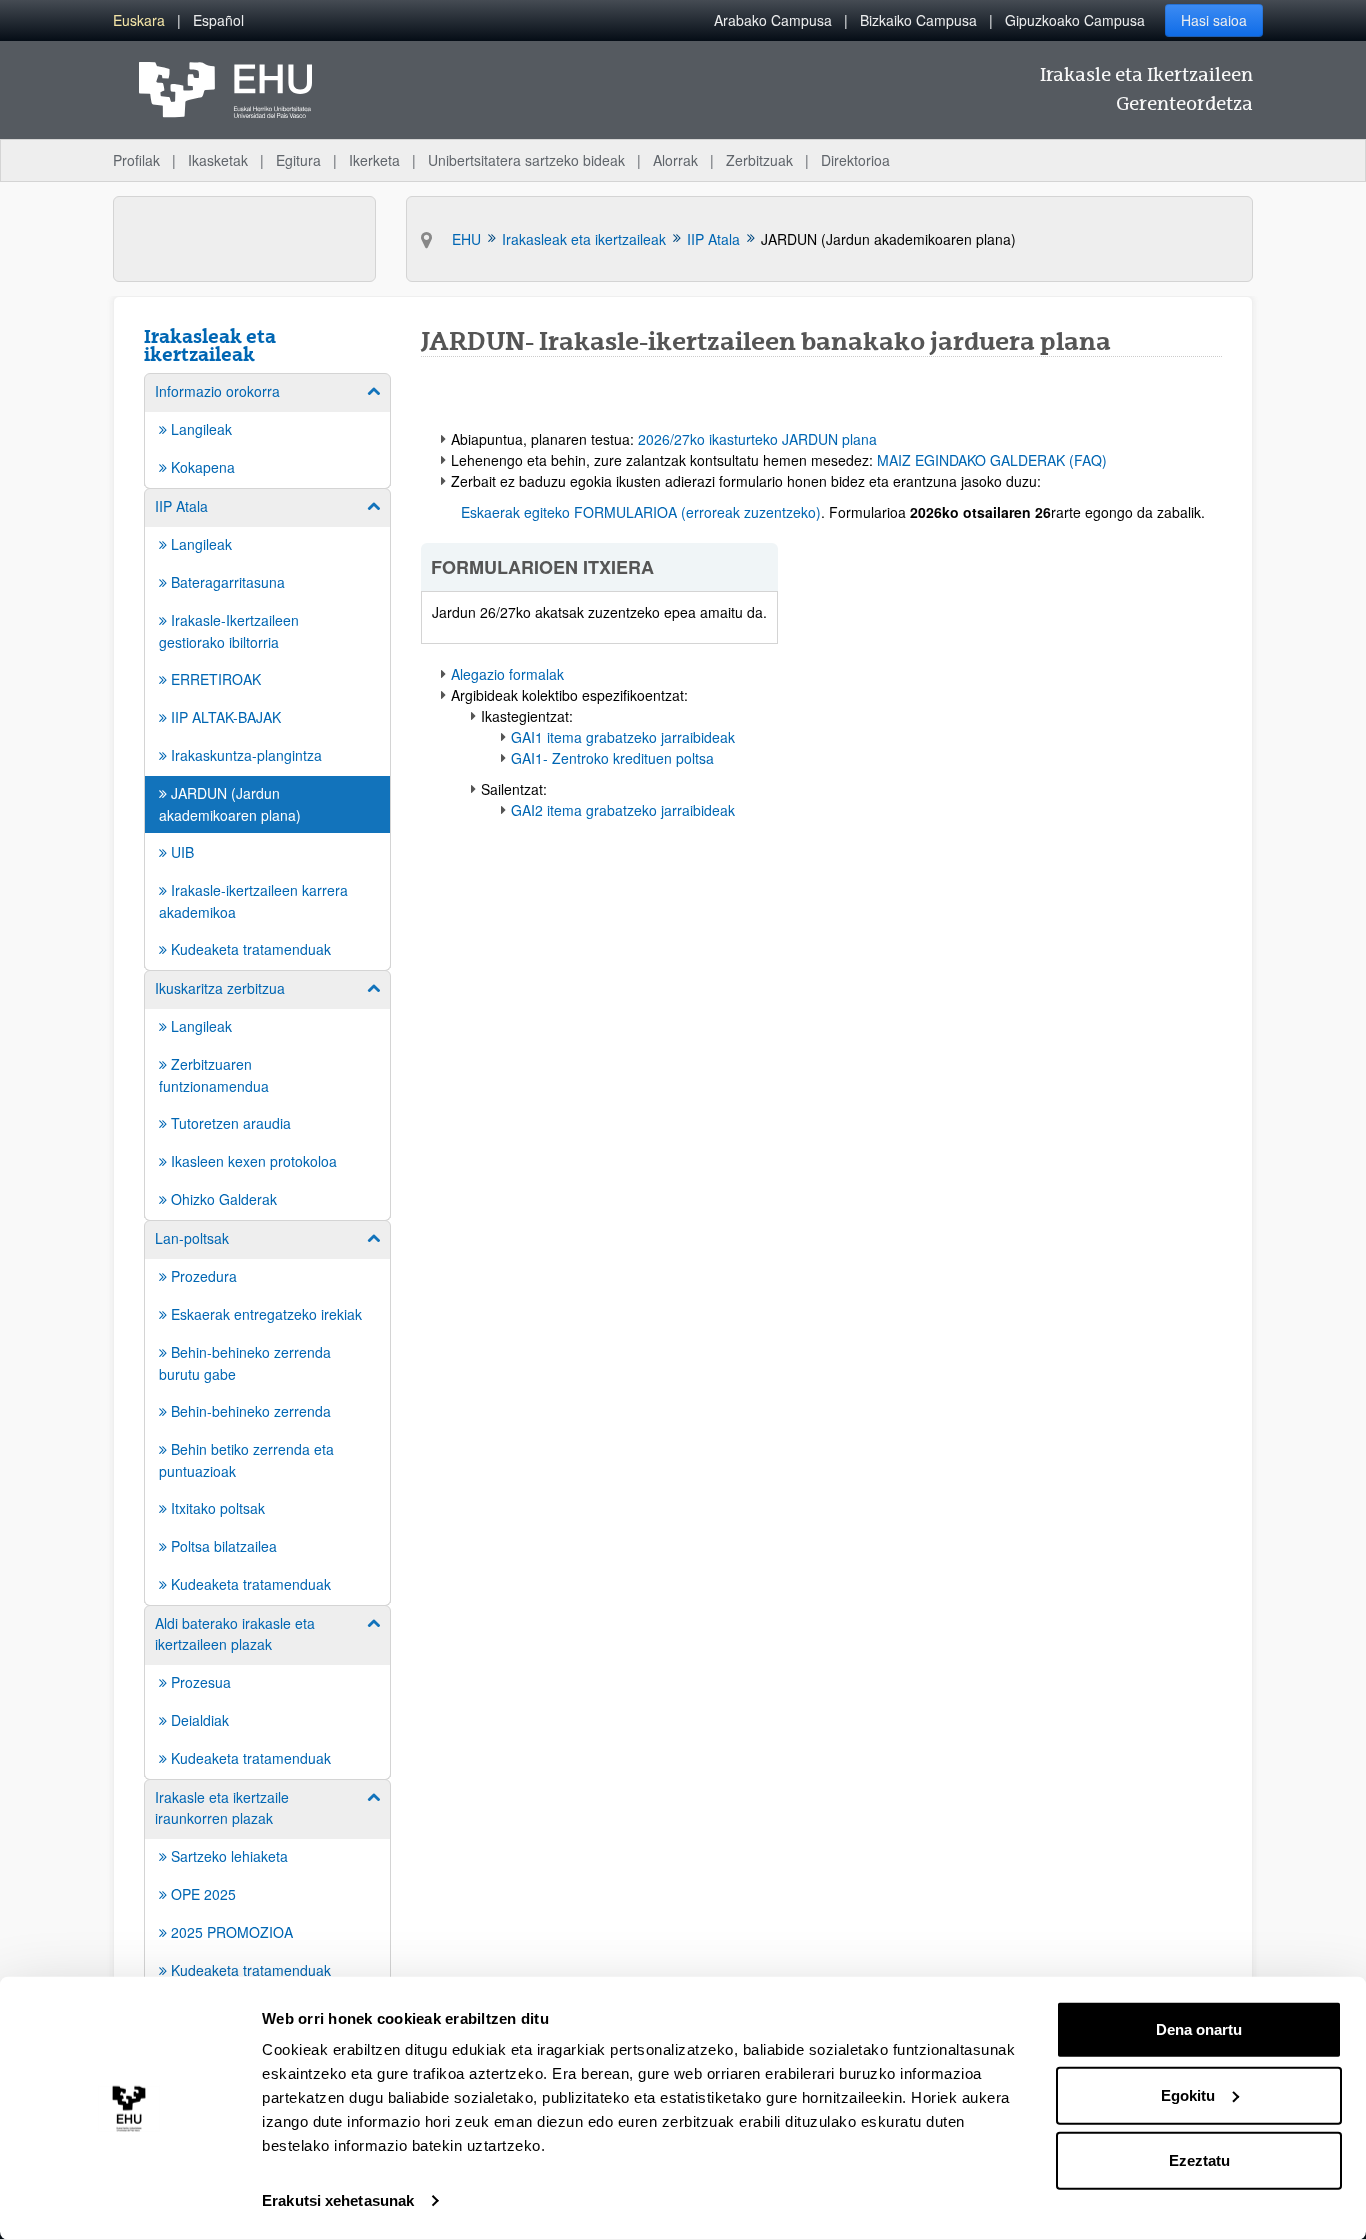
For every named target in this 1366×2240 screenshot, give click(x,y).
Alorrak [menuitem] (675, 160)
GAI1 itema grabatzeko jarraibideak (623, 737)
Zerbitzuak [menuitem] (759, 160)
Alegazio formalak (507, 674)
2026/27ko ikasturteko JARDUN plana (757, 439)
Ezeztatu (1199, 2160)
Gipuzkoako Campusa (1075, 20)
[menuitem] (139, 20)
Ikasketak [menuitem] (218, 160)
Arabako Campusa (773, 20)
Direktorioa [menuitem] (855, 160)
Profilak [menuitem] (136, 160)
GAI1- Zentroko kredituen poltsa (612, 758)
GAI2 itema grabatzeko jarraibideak (623, 810)
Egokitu (1188, 2094)
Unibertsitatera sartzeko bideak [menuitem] (526, 160)
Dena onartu (1199, 2029)
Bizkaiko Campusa (918, 20)
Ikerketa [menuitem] (374, 160)
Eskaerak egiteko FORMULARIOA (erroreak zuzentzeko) (641, 512)
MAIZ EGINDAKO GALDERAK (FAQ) (992, 460)
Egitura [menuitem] (298, 160)
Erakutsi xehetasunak (338, 2200)
